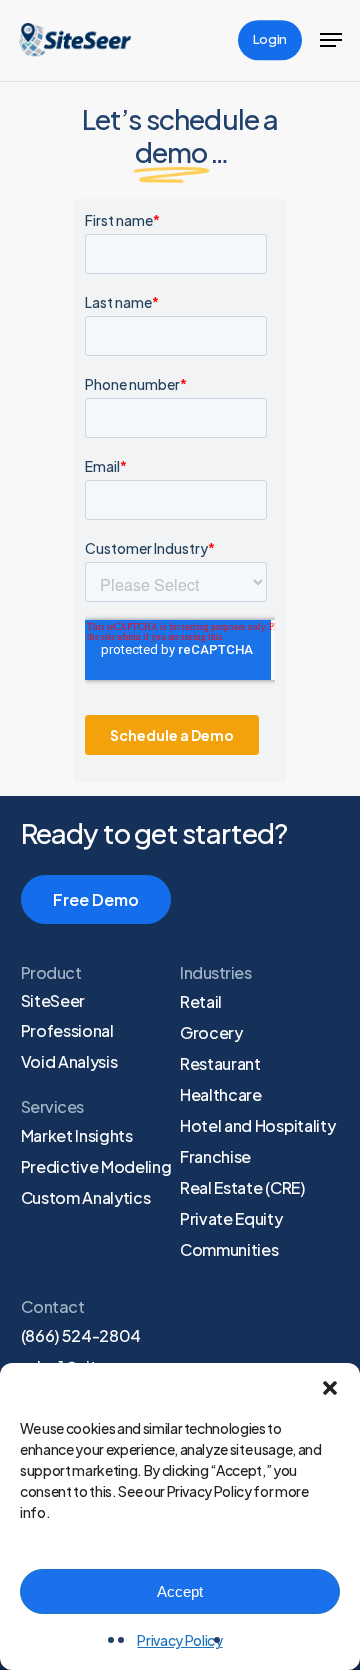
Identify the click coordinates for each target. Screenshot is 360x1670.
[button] (330, 1388)
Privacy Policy (179, 1640)
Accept (180, 1591)
